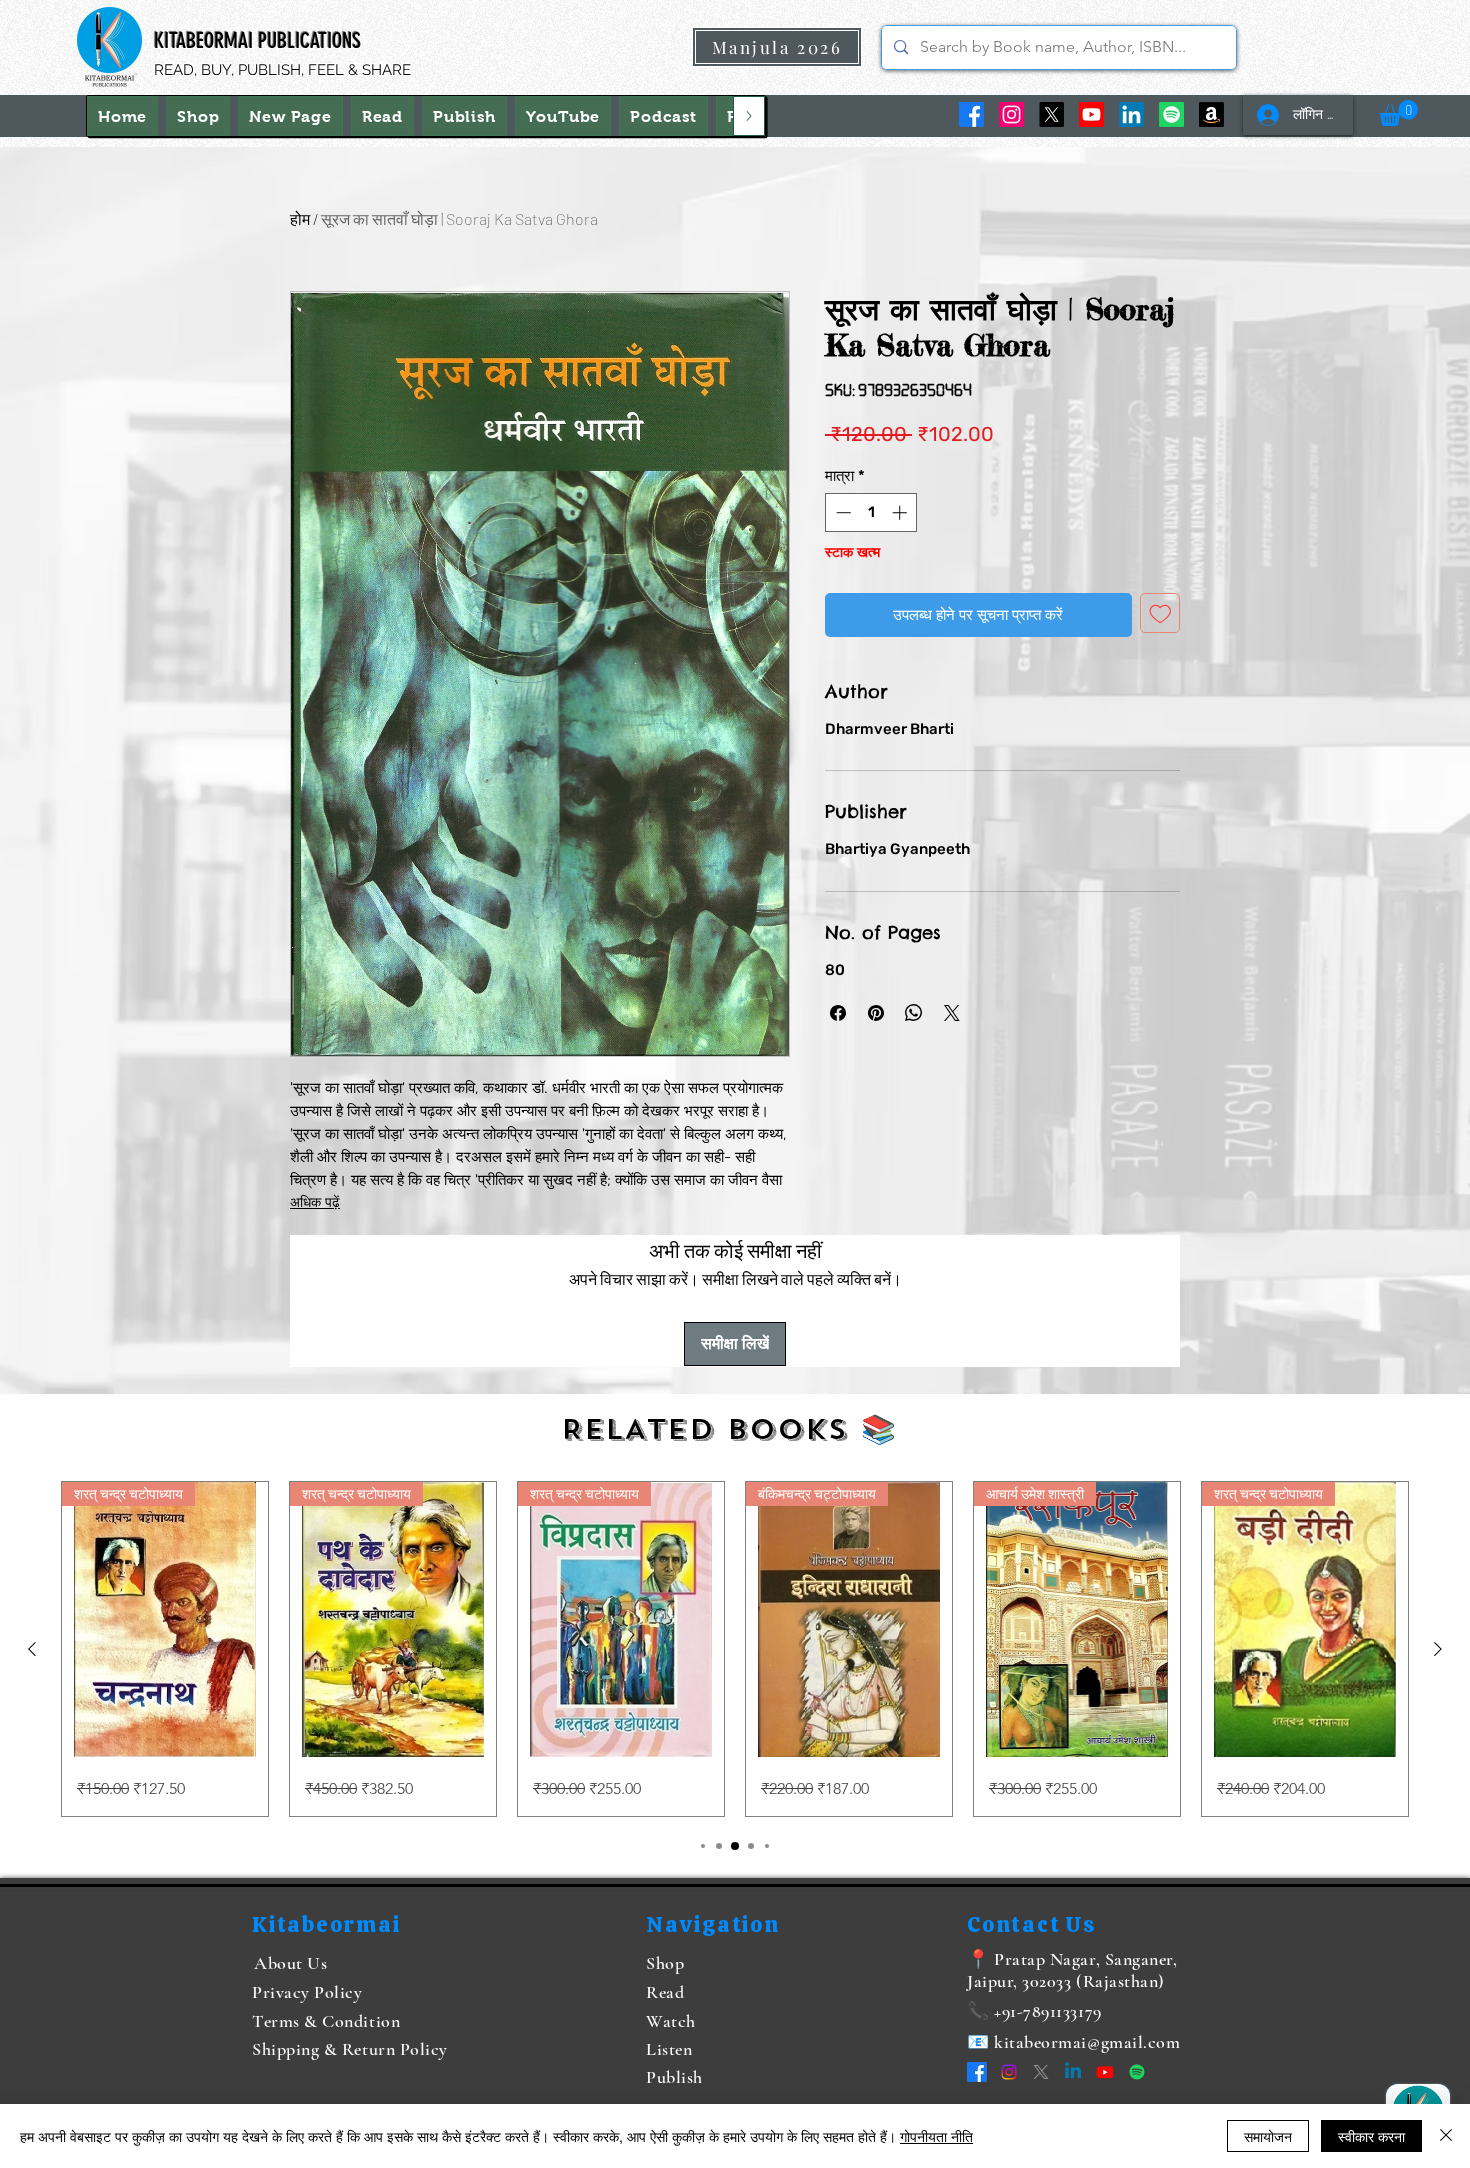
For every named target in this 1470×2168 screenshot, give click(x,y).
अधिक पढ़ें (315, 1202)
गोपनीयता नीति (936, 2136)
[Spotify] (1171, 114)
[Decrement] (841, 512)
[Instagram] (1011, 114)
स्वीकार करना (1371, 2136)
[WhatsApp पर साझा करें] (914, 1013)
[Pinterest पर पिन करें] (876, 1013)
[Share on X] (952, 1013)
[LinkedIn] (1131, 114)
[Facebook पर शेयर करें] (838, 1013)
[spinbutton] (871, 512)
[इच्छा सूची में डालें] (1160, 613)
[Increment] (901, 512)
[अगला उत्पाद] (1438, 1649)
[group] (735, 1649)
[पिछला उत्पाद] (32, 1649)
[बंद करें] (1446, 2136)
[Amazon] (1211, 114)
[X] (1051, 114)
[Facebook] (971, 114)
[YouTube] (1091, 114)
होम (300, 218)
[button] (1398, 113)
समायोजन (1268, 2136)
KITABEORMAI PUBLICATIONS (257, 40)
